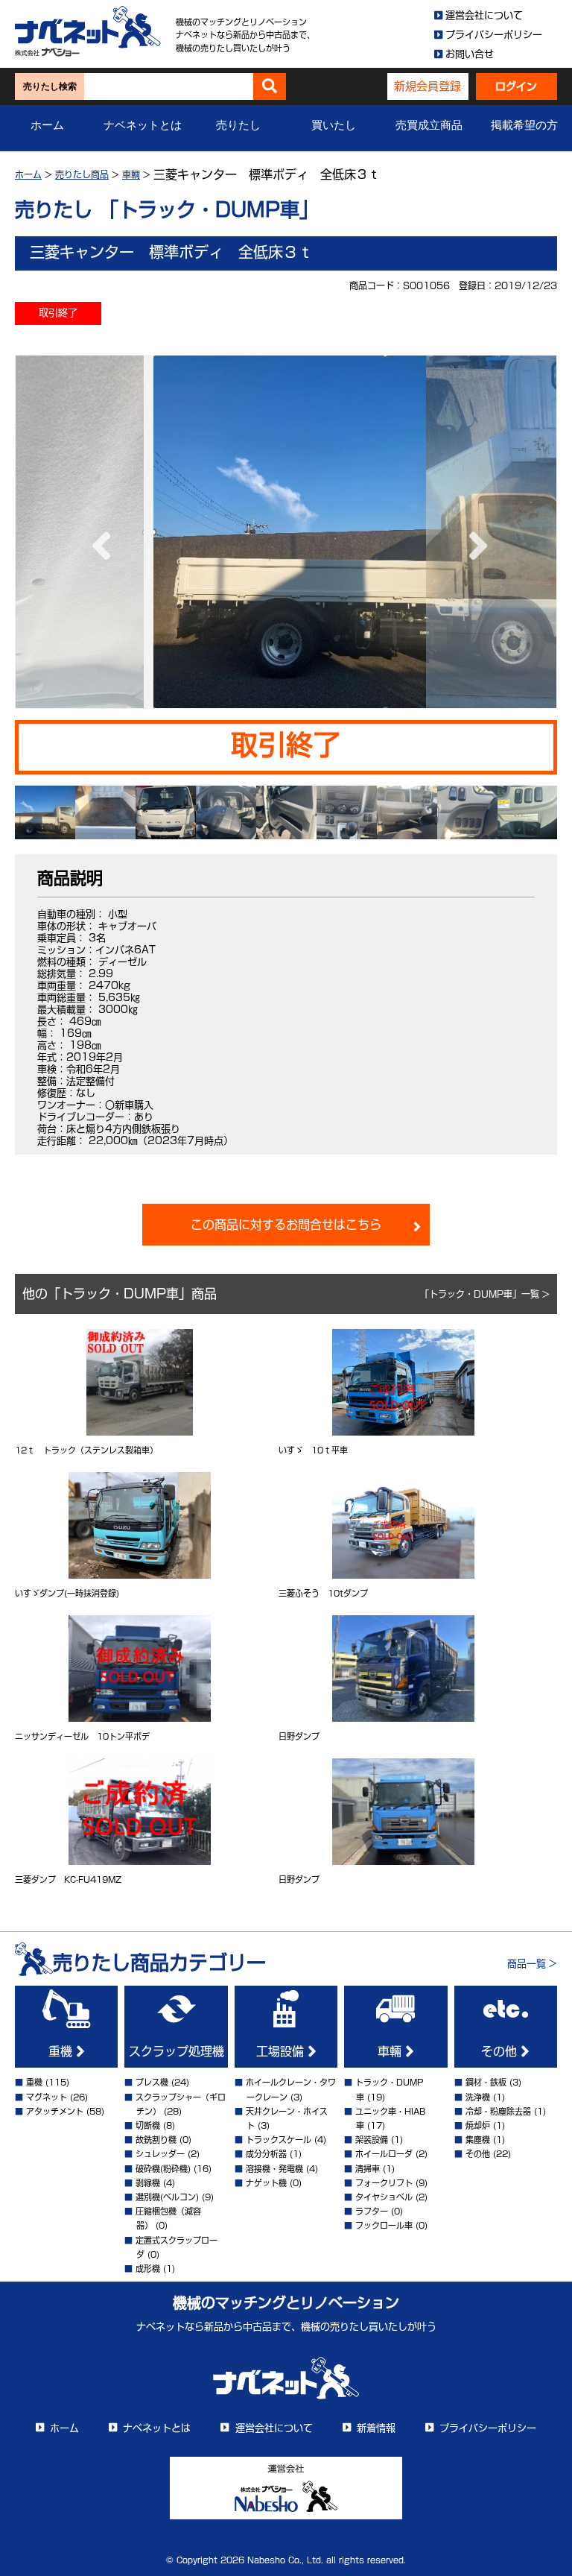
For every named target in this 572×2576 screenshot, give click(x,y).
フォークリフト (384, 2183)
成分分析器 (266, 2154)
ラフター (372, 2211)
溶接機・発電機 (274, 2169)
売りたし (238, 125)
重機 (62, 2051)
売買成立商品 (429, 125)
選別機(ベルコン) (167, 2197)
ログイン (516, 86)
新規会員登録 (428, 86)
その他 (501, 2051)
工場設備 (282, 2051)
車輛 (391, 2051)
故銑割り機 (156, 2140)
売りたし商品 (82, 174)
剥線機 (148, 2183)
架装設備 (372, 2140)
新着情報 (376, 2428)
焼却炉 (478, 2125)
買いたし (334, 125)
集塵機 (478, 2140)
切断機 (148, 2125)
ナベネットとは (143, 125)
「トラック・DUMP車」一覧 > (485, 1294)
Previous (98, 531)
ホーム (47, 125)
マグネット (47, 2097)
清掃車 (368, 2169)
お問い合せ (470, 54)
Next (474, 531)
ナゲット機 (266, 2183)
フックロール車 (384, 2225)
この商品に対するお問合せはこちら (286, 1225)
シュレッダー (160, 2154)
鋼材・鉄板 (486, 2082)
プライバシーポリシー (494, 35)
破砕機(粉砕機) (163, 2169)
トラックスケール (279, 2140)
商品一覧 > (532, 1964)
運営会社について (484, 15)
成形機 (148, 2269)
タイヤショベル (384, 2197)
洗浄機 (478, 2097)
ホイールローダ (384, 2154)
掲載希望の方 (524, 125)
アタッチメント (55, 2111)
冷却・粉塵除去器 (498, 2111)
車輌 (131, 174)
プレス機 (152, 2082)
